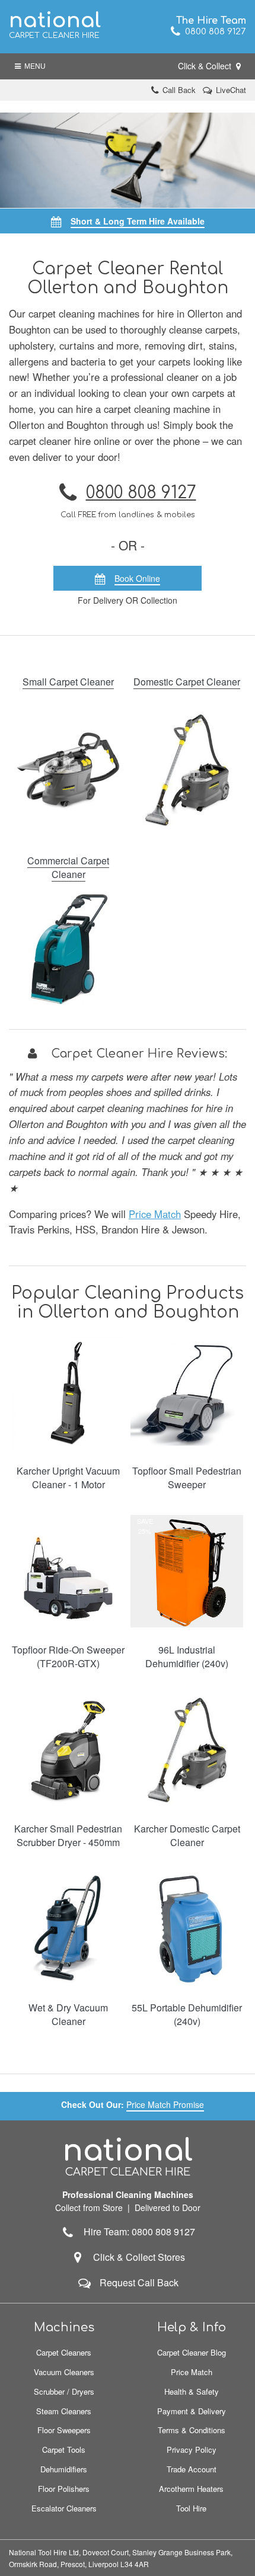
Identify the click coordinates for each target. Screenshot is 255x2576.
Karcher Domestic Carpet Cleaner (187, 1835)
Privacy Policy (192, 2450)
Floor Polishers (64, 2489)
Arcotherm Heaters (191, 2489)
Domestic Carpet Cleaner (187, 682)
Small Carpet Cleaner (68, 682)
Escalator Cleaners (64, 2508)
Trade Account (192, 2469)
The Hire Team (211, 21)
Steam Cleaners (64, 2411)
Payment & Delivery (192, 2411)
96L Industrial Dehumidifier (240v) (187, 1657)
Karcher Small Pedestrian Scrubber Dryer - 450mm (68, 1835)
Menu (33, 66)
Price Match (155, 1214)
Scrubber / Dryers (64, 2391)
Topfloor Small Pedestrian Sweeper (187, 1478)
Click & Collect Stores (139, 2257)
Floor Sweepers (64, 2430)
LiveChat (231, 90)
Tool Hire (191, 2508)
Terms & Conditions (192, 2430)
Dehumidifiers (64, 2469)
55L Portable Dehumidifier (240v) (187, 2014)
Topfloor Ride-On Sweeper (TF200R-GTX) (68, 1657)
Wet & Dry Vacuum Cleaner (68, 2014)
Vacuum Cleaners (64, 2372)
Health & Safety (192, 2391)
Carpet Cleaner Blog (192, 2352)
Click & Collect (206, 66)
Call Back (179, 90)
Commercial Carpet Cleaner (68, 867)
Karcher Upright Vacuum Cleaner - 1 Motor (68, 1478)
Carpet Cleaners (64, 2352)
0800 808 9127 (213, 32)
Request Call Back (139, 2282)
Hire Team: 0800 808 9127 (136, 2231)
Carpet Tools (64, 2450)
